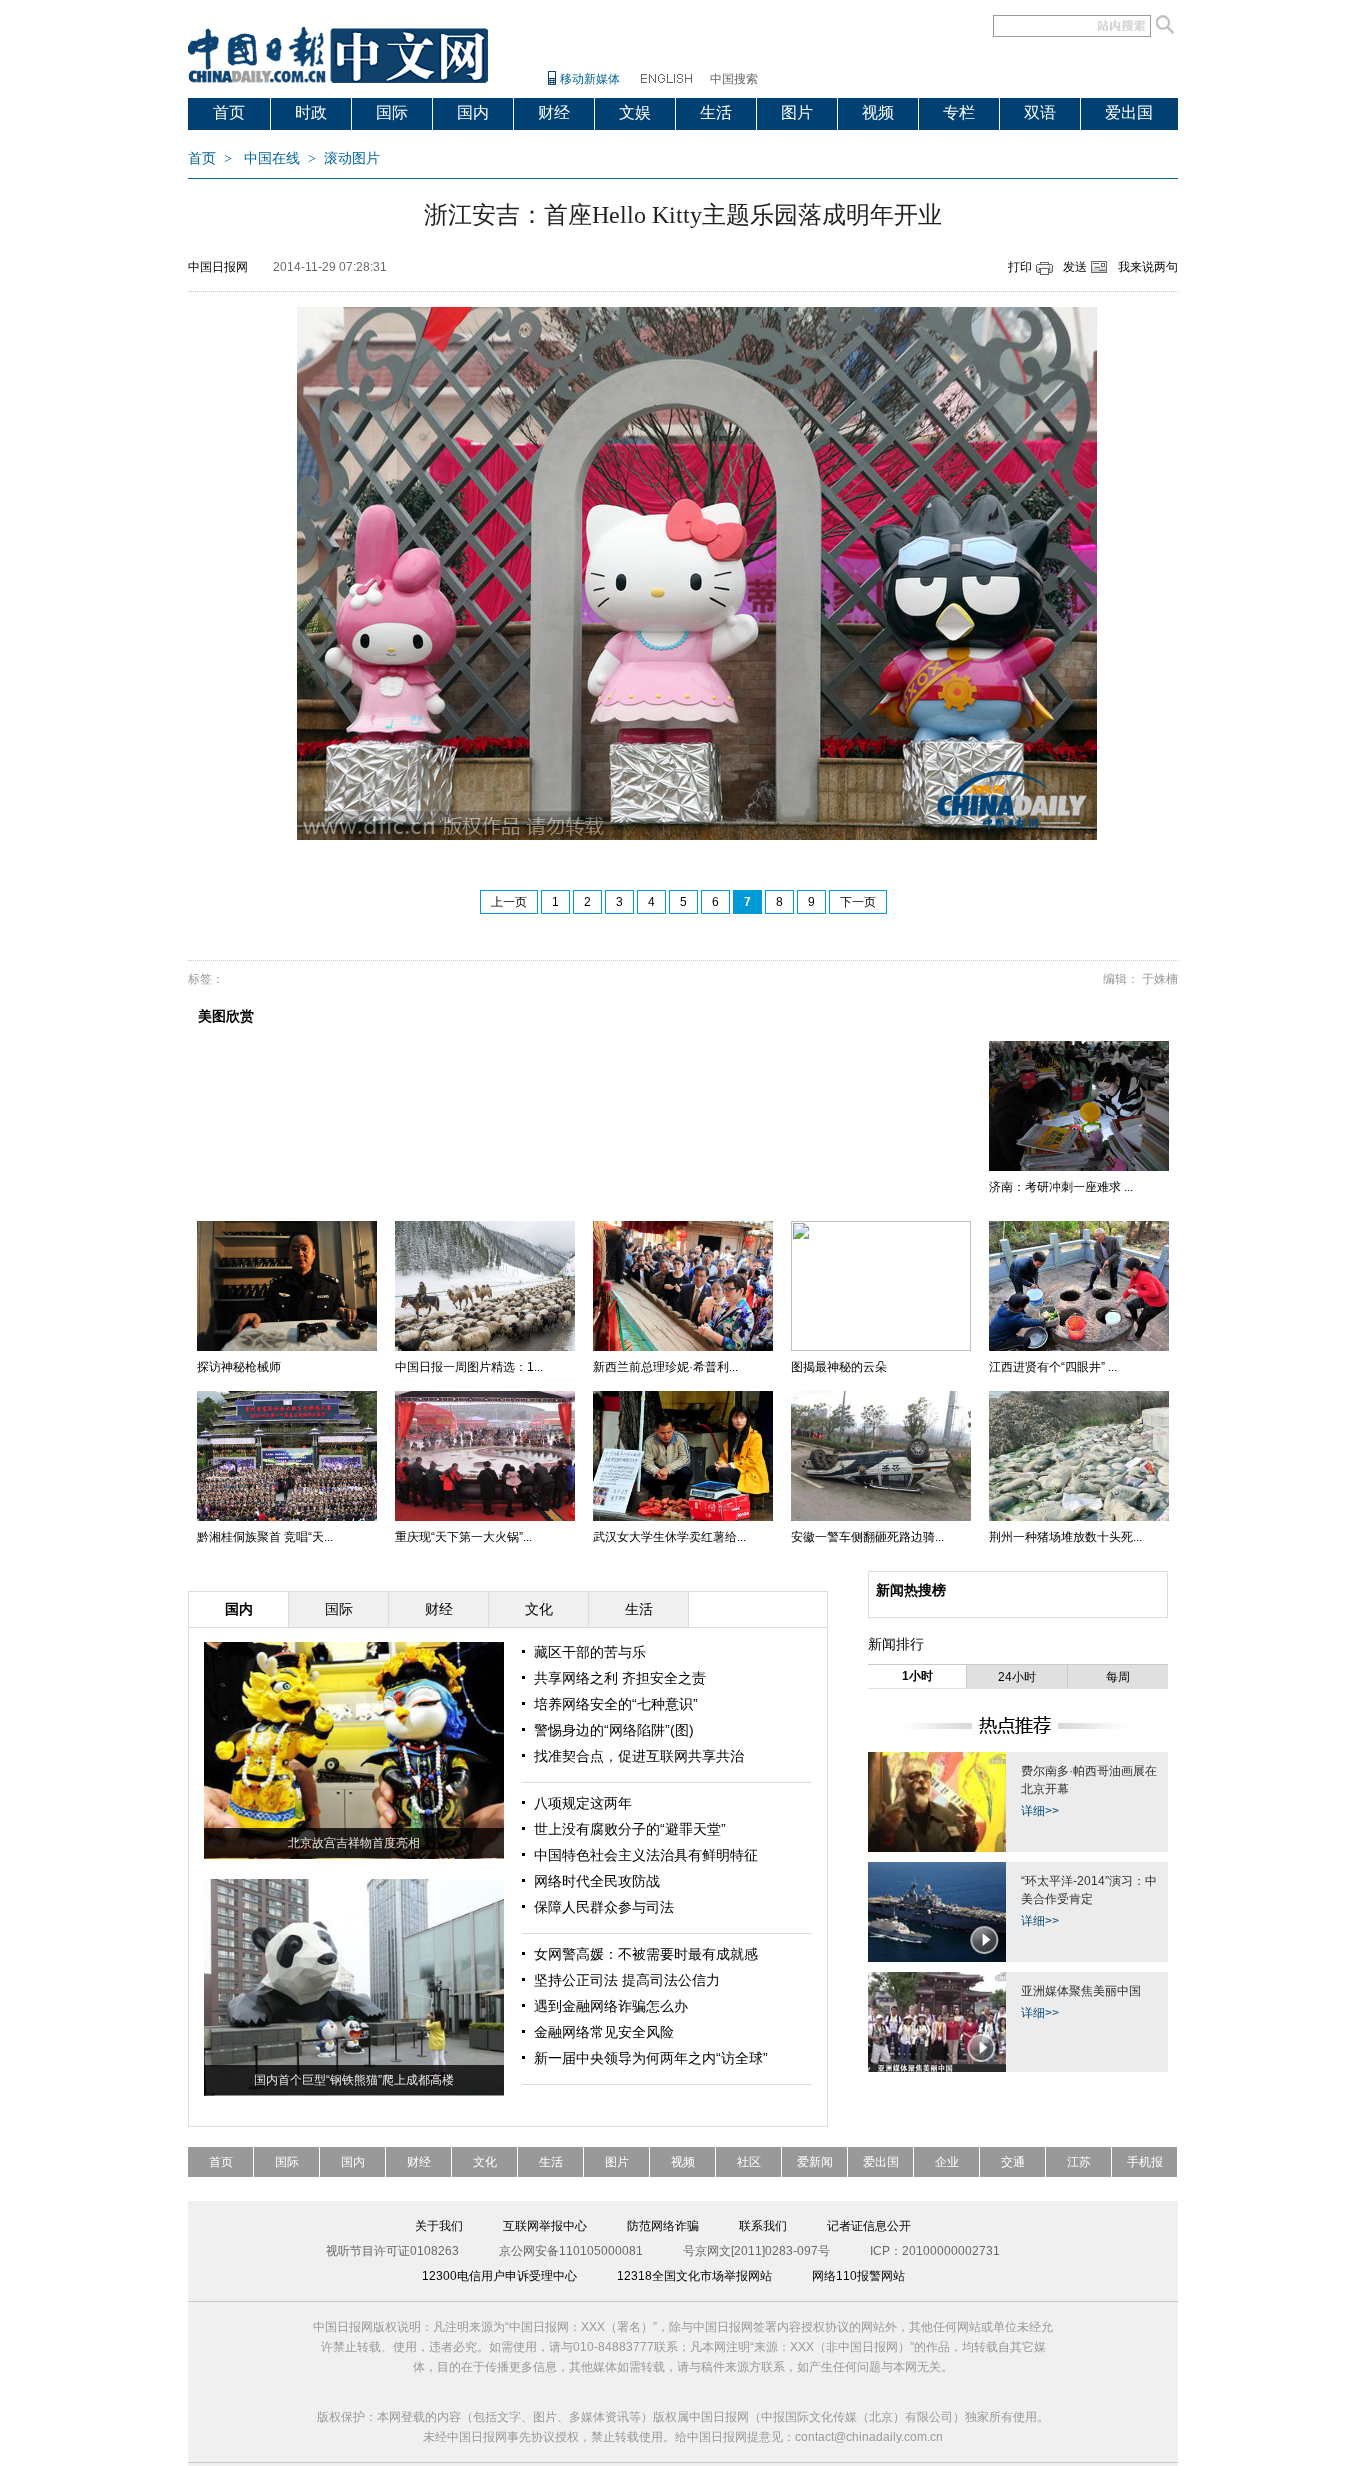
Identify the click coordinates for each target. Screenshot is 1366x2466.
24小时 (1017, 1677)
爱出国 (1129, 112)
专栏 (959, 112)
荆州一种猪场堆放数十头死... (1065, 1537)
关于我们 (439, 2226)
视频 (878, 112)
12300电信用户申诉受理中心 (499, 2276)
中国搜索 (734, 79)
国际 (392, 112)
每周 (1118, 1677)
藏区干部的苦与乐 (590, 1652)
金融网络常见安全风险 (604, 2032)
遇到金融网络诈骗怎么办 (611, 2006)
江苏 (1079, 2162)
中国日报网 (218, 267)
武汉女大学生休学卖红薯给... (669, 1537)
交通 (1013, 2162)
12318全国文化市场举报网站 (694, 2276)
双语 (1040, 112)
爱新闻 (815, 2162)
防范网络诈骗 (663, 2226)
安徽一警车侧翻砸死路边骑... (867, 1537)
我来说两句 (1148, 267)
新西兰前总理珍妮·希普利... (665, 1367)
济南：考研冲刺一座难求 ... (1061, 1187)
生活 (716, 112)
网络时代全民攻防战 (597, 1881)
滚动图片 (352, 158)
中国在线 (272, 158)
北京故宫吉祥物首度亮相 (354, 1843)
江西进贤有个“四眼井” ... (1053, 1367)
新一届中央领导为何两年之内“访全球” (651, 2058)
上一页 (509, 902)
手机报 (1145, 2162)
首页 (229, 112)
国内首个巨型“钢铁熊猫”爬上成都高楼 (354, 2080)
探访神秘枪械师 (239, 1367)
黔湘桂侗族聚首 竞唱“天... (265, 1537)
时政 (311, 112)
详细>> (1040, 1811)
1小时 (917, 1676)
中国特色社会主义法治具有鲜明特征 (646, 1855)
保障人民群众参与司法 (604, 1907)
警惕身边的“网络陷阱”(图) (614, 1730)
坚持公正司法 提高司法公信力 (627, 1980)
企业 (947, 2162)
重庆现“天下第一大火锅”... (463, 1537)
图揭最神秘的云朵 (839, 1367)
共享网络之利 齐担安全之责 (620, 1678)
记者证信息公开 (869, 2226)
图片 (797, 112)
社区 (749, 2162)
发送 (1075, 267)
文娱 (635, 112)
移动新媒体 (590, 79)
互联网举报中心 (545, 2226)
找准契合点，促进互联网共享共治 (639, 1756)
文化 (485, 2162)
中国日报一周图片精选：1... (469, 1367)
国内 (473, 112)
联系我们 (763, 2226)
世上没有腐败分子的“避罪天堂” (630, 1829)
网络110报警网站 (858, 2276)
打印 (1020, 267)
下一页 (858, 902)
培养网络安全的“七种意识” (616, 1704)
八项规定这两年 (583, 1803)
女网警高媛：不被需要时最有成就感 (646, 1954)
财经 (554, 112)
